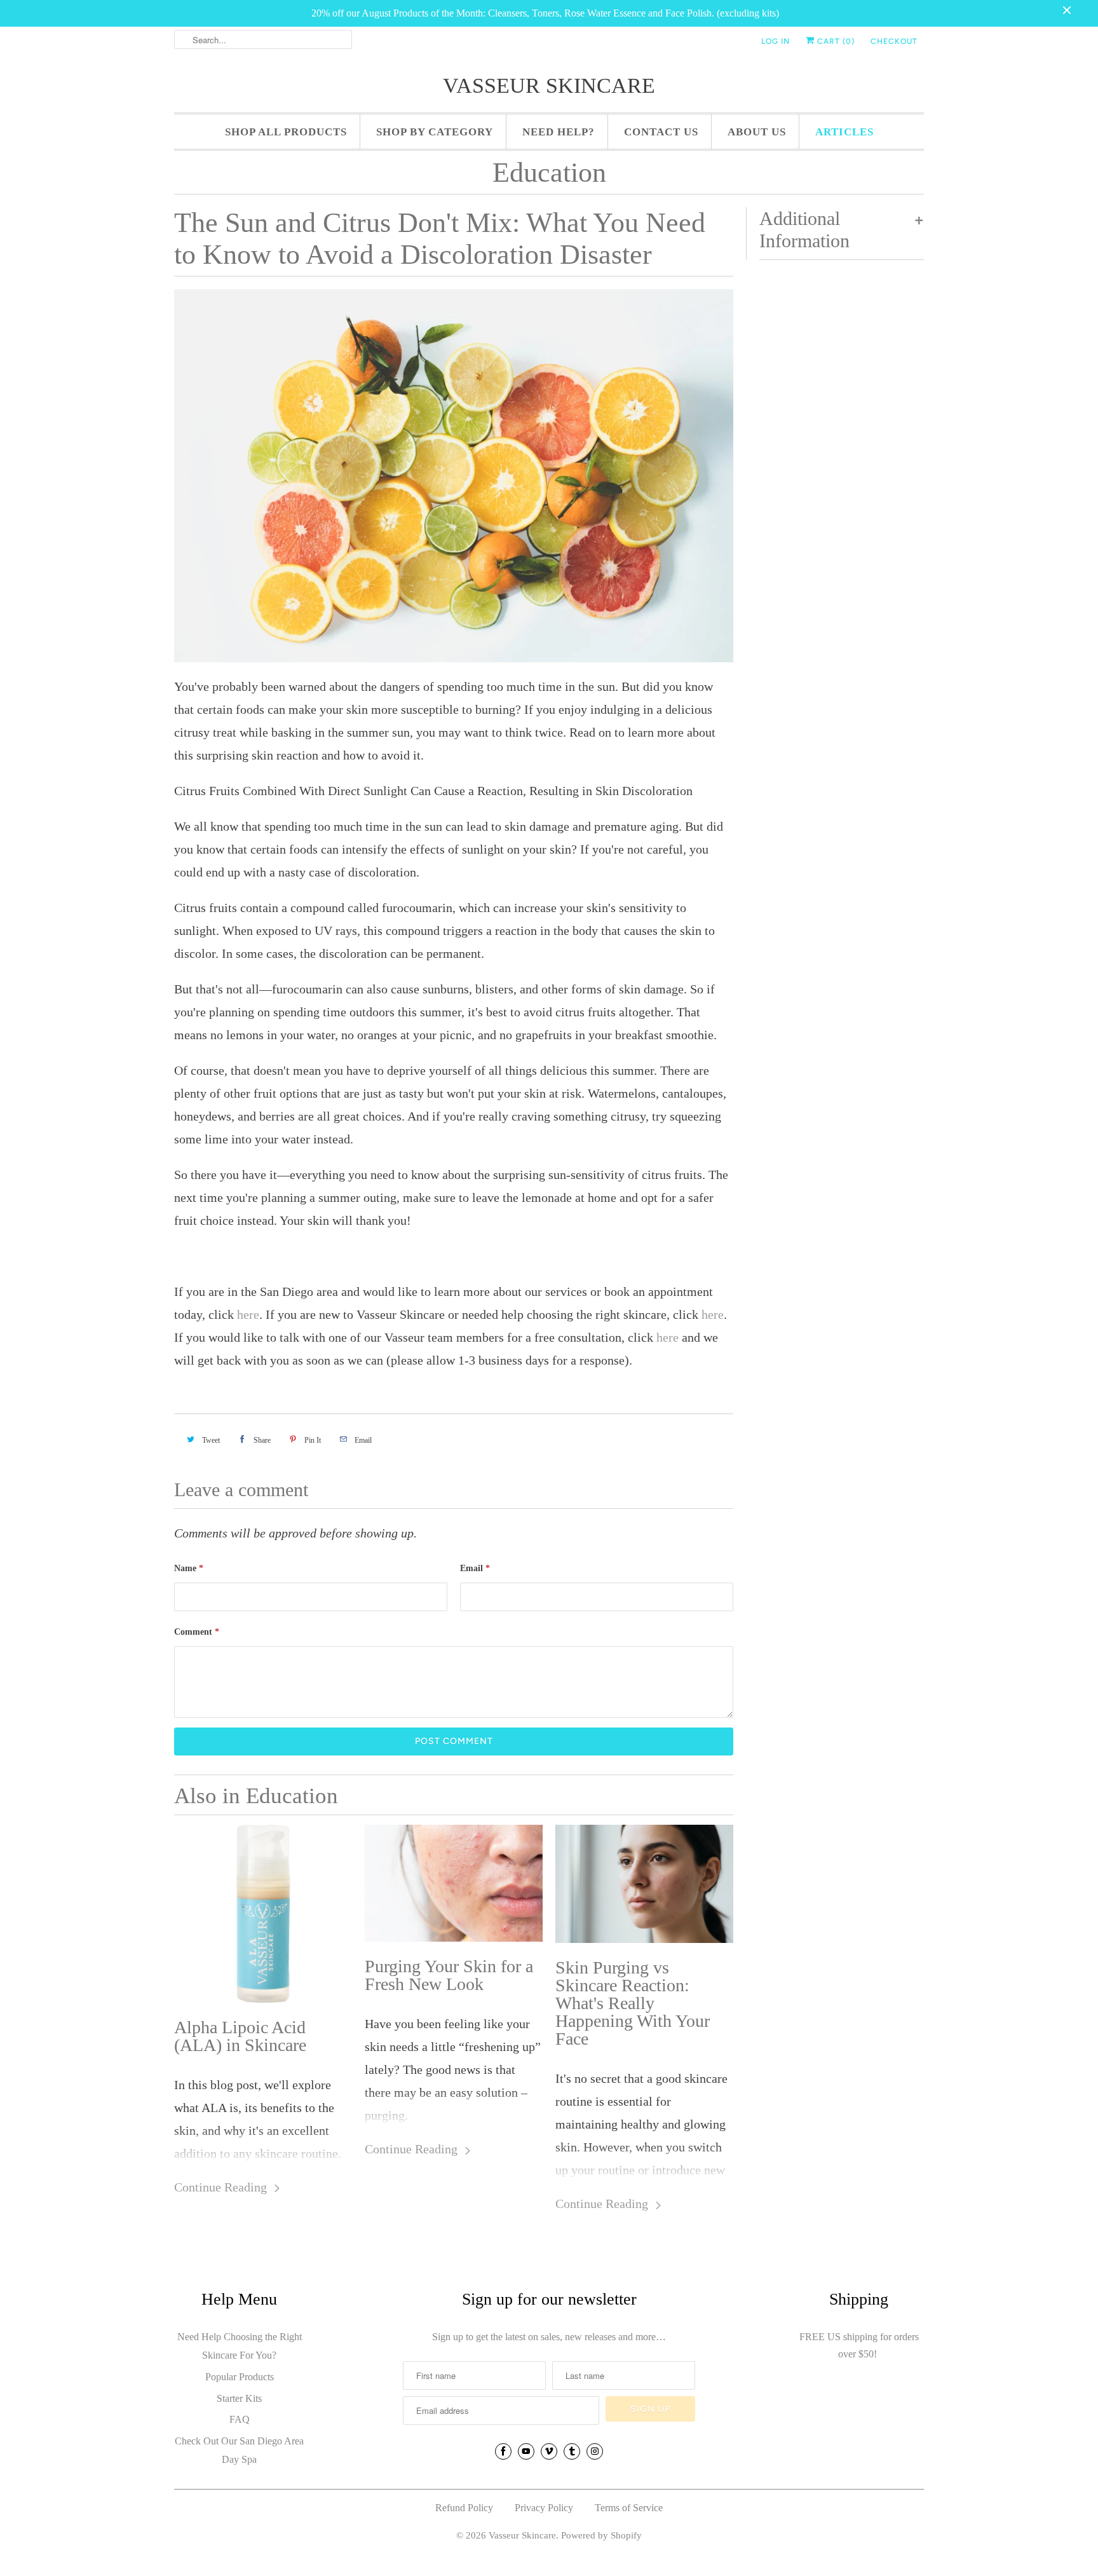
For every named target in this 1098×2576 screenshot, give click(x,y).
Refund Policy (464, 2508)
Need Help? (559, 132)
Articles (844, 132)
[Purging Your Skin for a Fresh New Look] (454, 1884)
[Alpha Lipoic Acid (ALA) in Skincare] (263, 1914)
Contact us (661, 132)
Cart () (835, 41)
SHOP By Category (435, 132)
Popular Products (240, 2377)
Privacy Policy (544, 2508)
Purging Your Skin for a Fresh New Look (449, 1975)
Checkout (894, 41)
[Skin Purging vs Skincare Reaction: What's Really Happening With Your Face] (644, 1884)
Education (549, 173)
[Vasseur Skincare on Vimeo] (549, 2451)
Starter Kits (239, 2398)
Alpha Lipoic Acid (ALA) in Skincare (240, 2036)
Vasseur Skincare (549, 85)
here (248, 1314)
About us (757, 132)
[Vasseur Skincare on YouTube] (526, 2451)
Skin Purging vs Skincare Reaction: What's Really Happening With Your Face (633, 2003)
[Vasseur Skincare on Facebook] (503, 2451)
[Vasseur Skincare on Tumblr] (572, 2451)
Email (475, 1568)
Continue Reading (222, 2187)
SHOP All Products (286, 132)
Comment (197, 1632)
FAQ (240, 2419)
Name (189, 1568)
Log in (776, 41)
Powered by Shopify (601, 2535)
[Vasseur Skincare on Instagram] (595, 2451)
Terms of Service (629, 2508)
